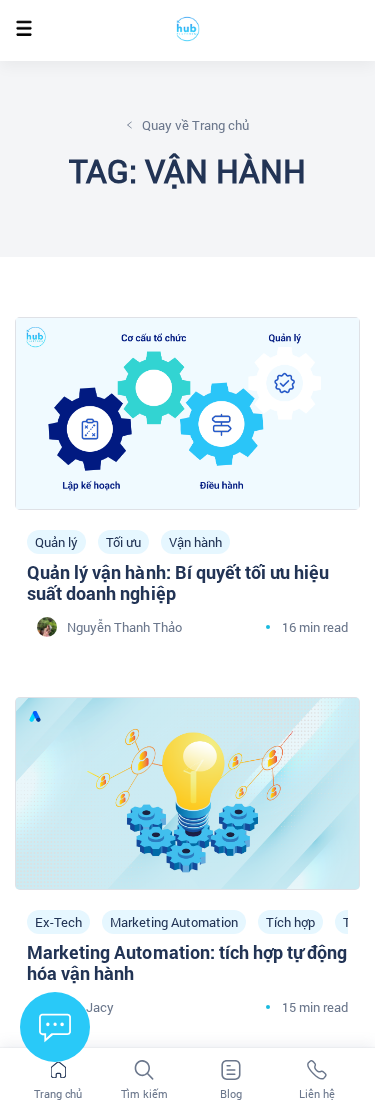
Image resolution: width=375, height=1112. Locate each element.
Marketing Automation (174, 922)
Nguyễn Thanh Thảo (124, 627)
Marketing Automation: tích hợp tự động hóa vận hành (187, 963)
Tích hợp (290, 922)
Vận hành (195, 542)
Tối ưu (123, 542)
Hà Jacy (90, 1007)
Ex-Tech (58, 922)
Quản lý (56, 542)
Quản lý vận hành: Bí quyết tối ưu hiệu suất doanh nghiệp (178, 583)
